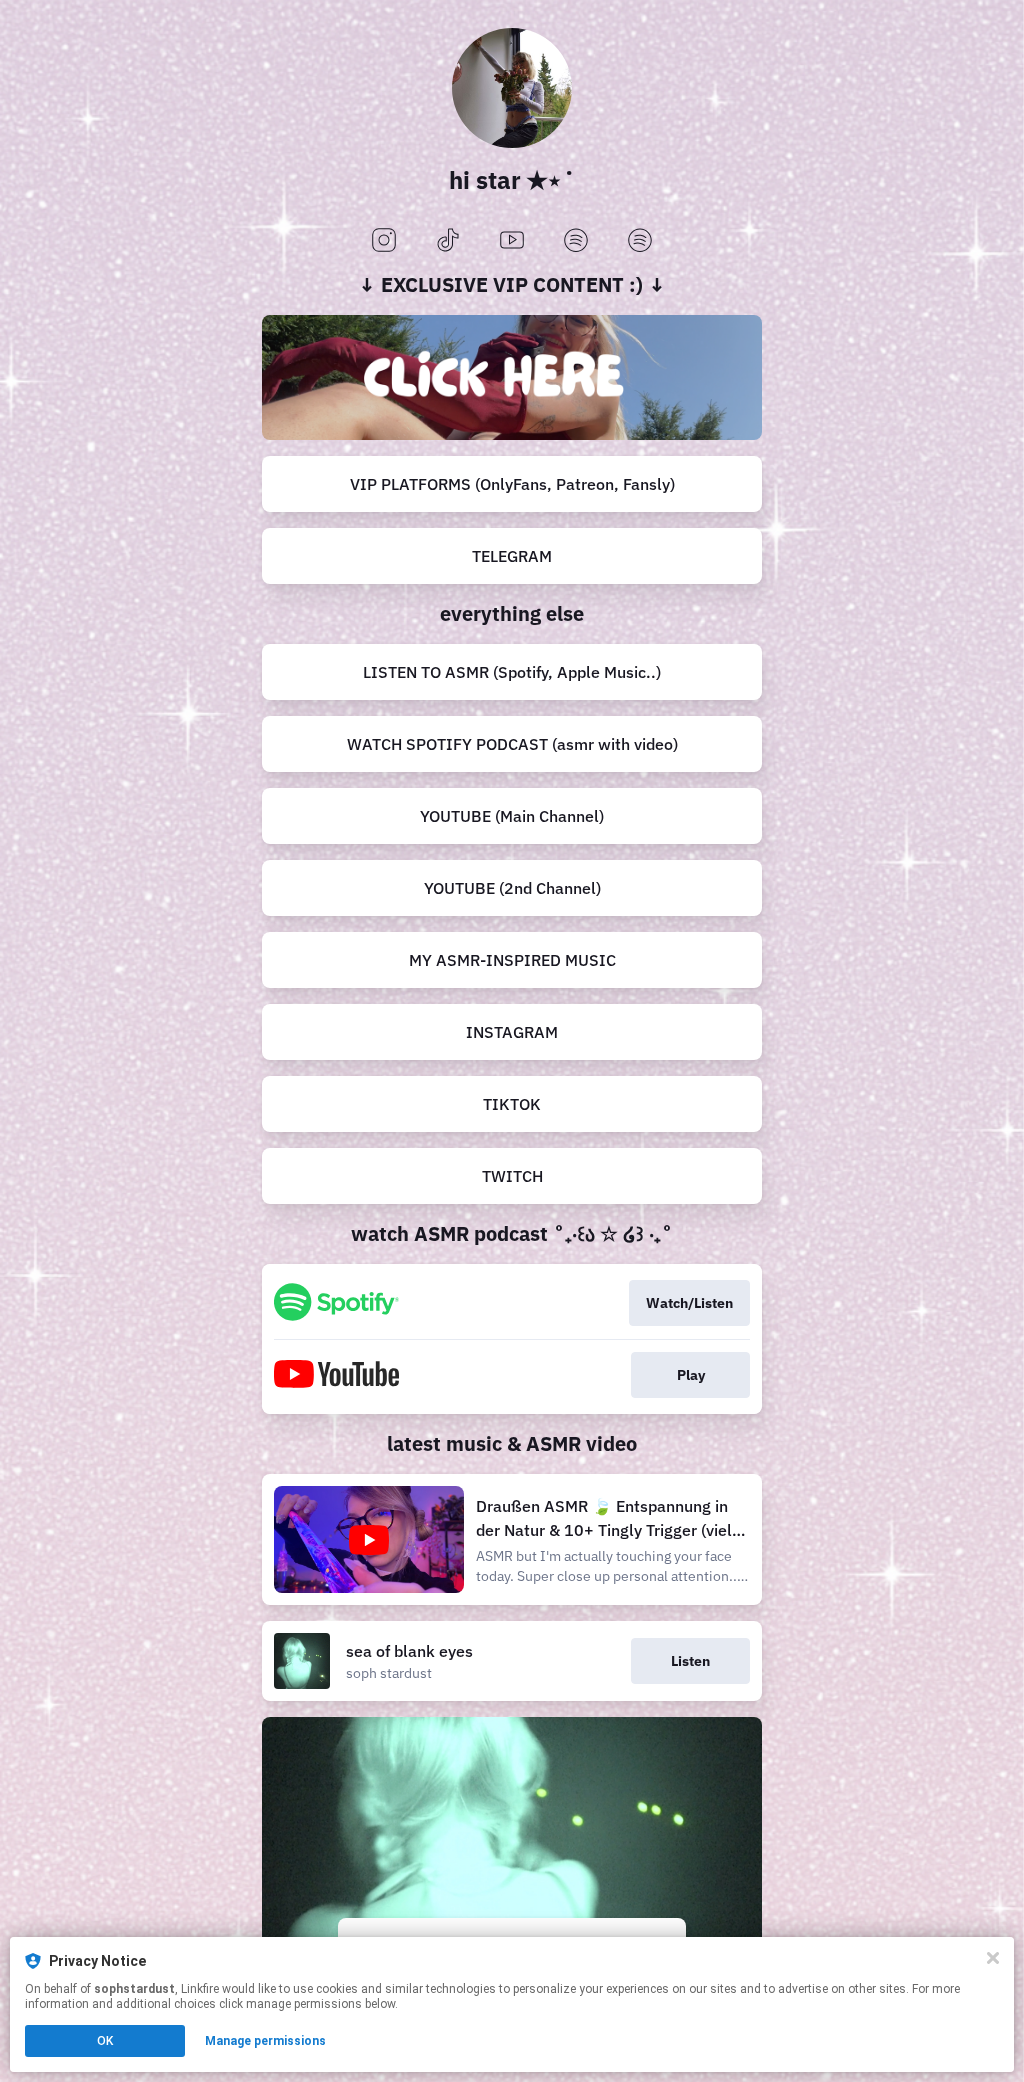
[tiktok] (448, 241)
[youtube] (512, 241)
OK (105, 2041)
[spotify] (576, 241)
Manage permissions (265, 2041)
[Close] (993, 1958)
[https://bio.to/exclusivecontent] (512, 377)
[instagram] (384, 241)
